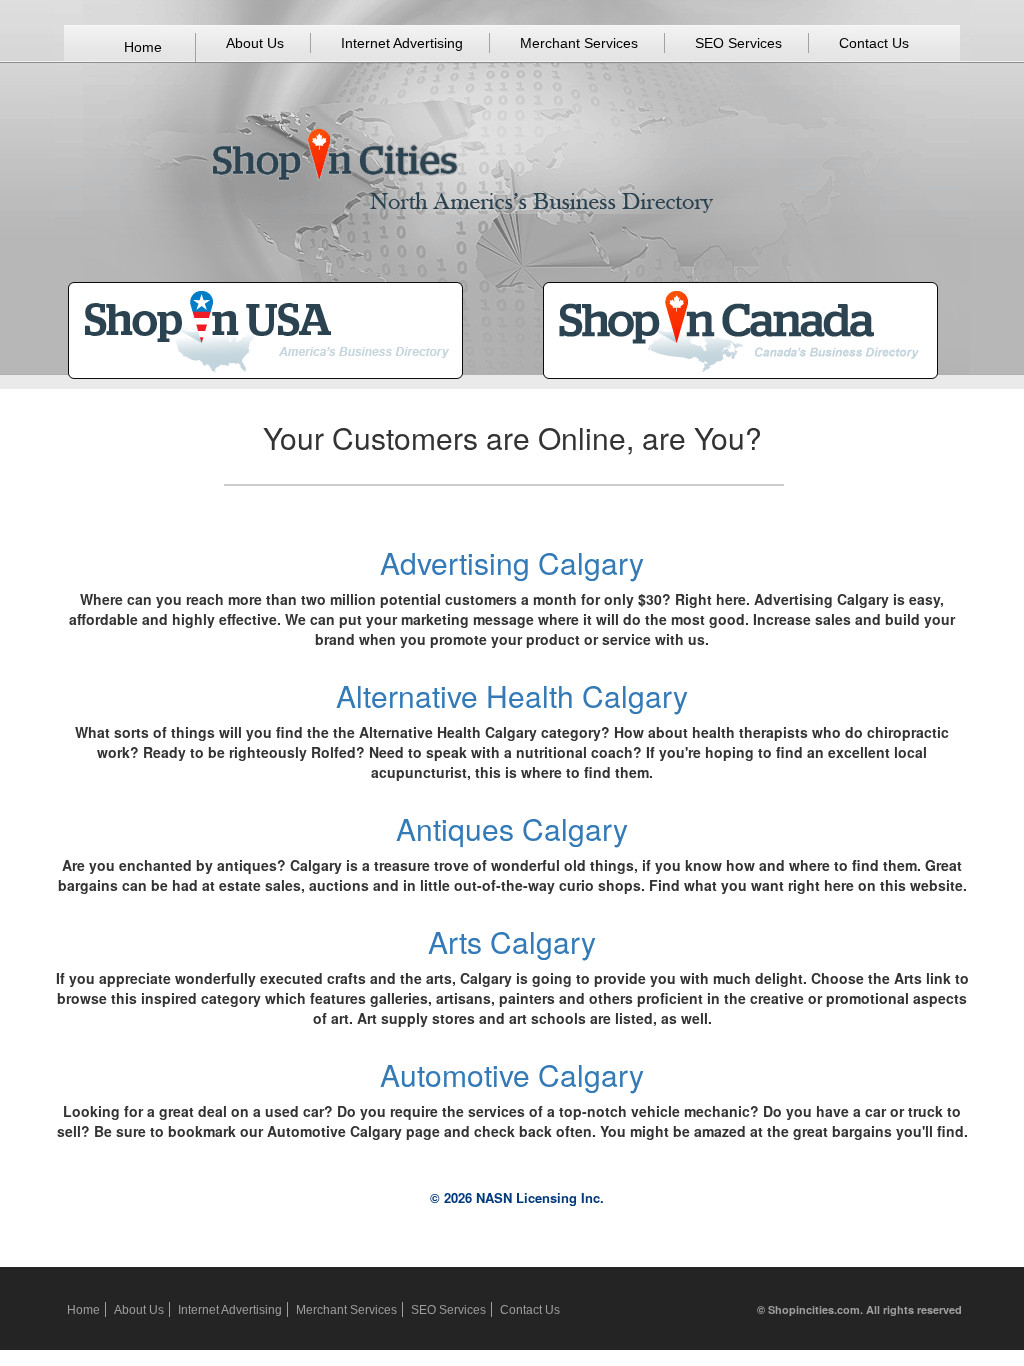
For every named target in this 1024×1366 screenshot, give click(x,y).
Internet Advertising (402, 43)
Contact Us (874, 43)
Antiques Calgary (512, 828)
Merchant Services (579, 43)
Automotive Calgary (512, 1074)
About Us (255, 43)
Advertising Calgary (512, 562)
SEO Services (738, 43)
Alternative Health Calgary (512, 695)
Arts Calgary (512, 941)
